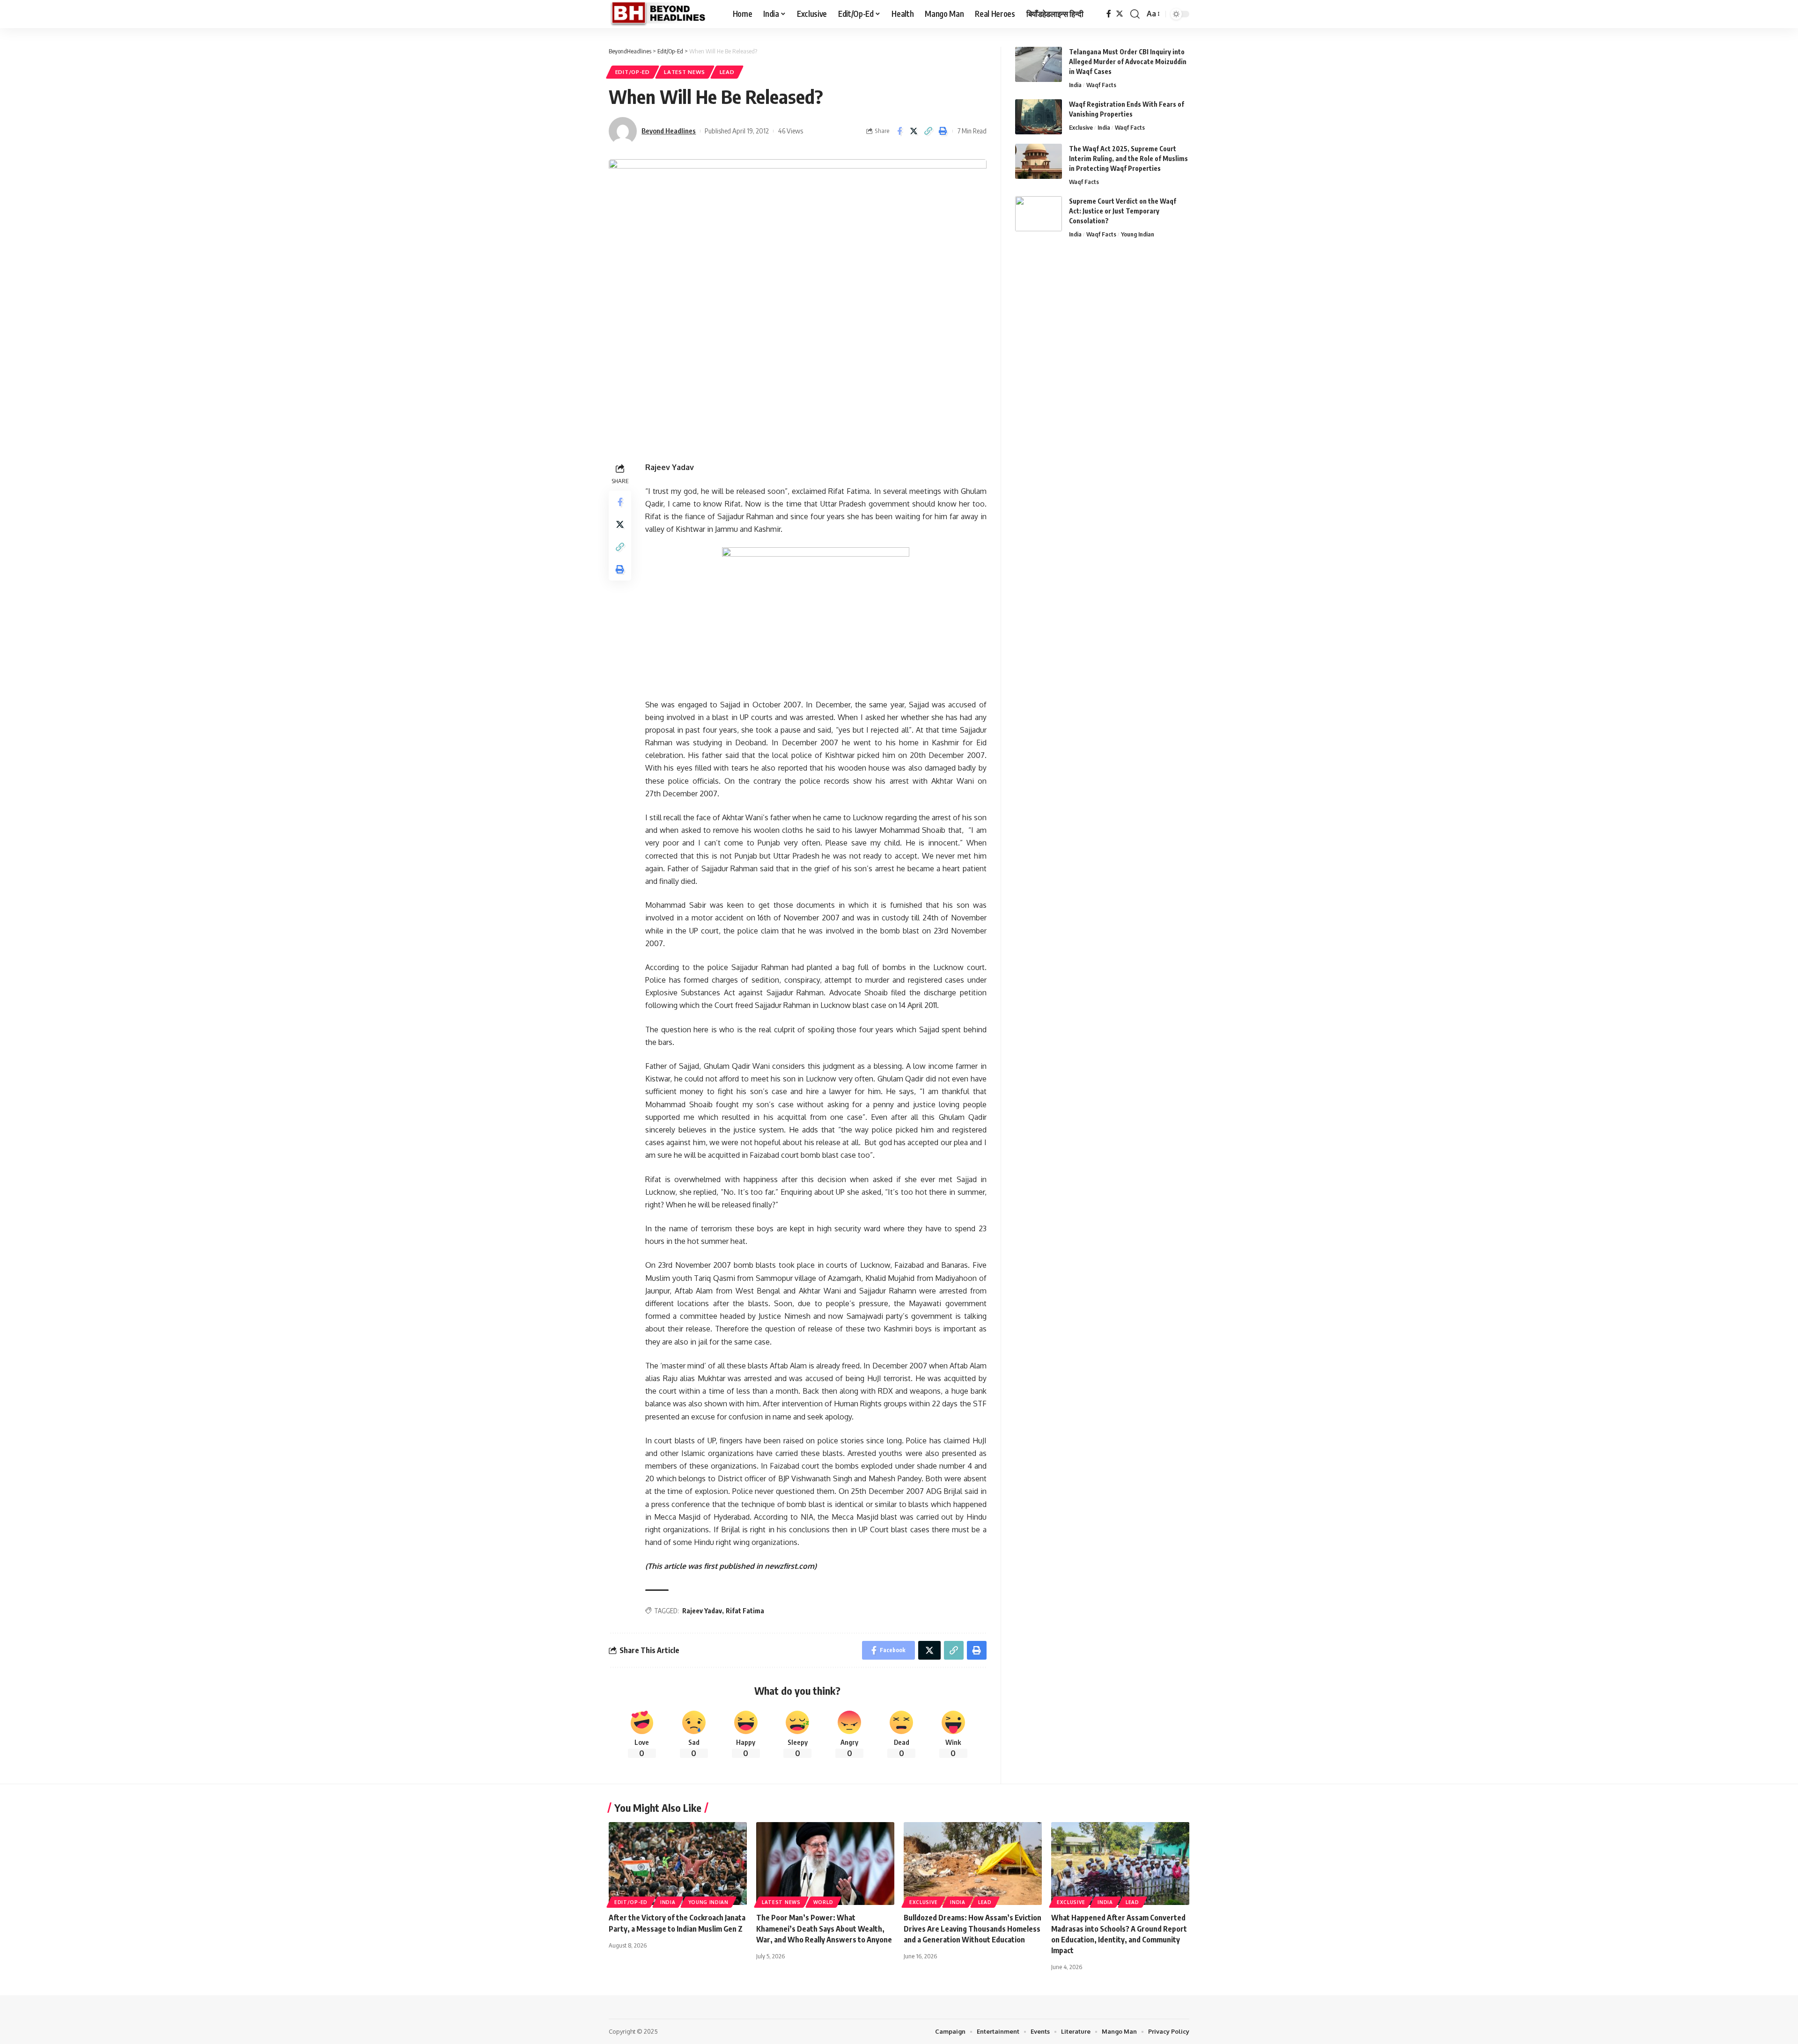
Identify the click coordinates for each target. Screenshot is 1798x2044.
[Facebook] (1109, 14)
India (1075, 85)
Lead (727, 72)
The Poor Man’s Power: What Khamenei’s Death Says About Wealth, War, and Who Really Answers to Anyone (824, 1928)
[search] (1135, 14)
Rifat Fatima (745, 1611)
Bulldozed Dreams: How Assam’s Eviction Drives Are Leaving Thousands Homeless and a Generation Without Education (973, 1928)
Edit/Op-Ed (633, 72)
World (823, 1902)
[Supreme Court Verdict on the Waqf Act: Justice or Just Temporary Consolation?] (1039, 214)
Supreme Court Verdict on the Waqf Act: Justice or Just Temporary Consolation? (1123, 211)
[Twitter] (1120, 14)
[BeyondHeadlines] (663, 14)
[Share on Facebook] (899, 131)
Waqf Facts (1101, 85)
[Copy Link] (928, 131)
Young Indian (1138, 234)
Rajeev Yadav (702, 1611)
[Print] (943, 131)
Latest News (685, 72)
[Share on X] (914, 131)
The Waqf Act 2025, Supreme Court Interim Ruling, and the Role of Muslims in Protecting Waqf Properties (1128, 158)
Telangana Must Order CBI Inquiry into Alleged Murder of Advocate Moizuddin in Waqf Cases (1128, 62)
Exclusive (1081, 127)
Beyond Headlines (669, 131)
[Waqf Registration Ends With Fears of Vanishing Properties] (1039, 117)
